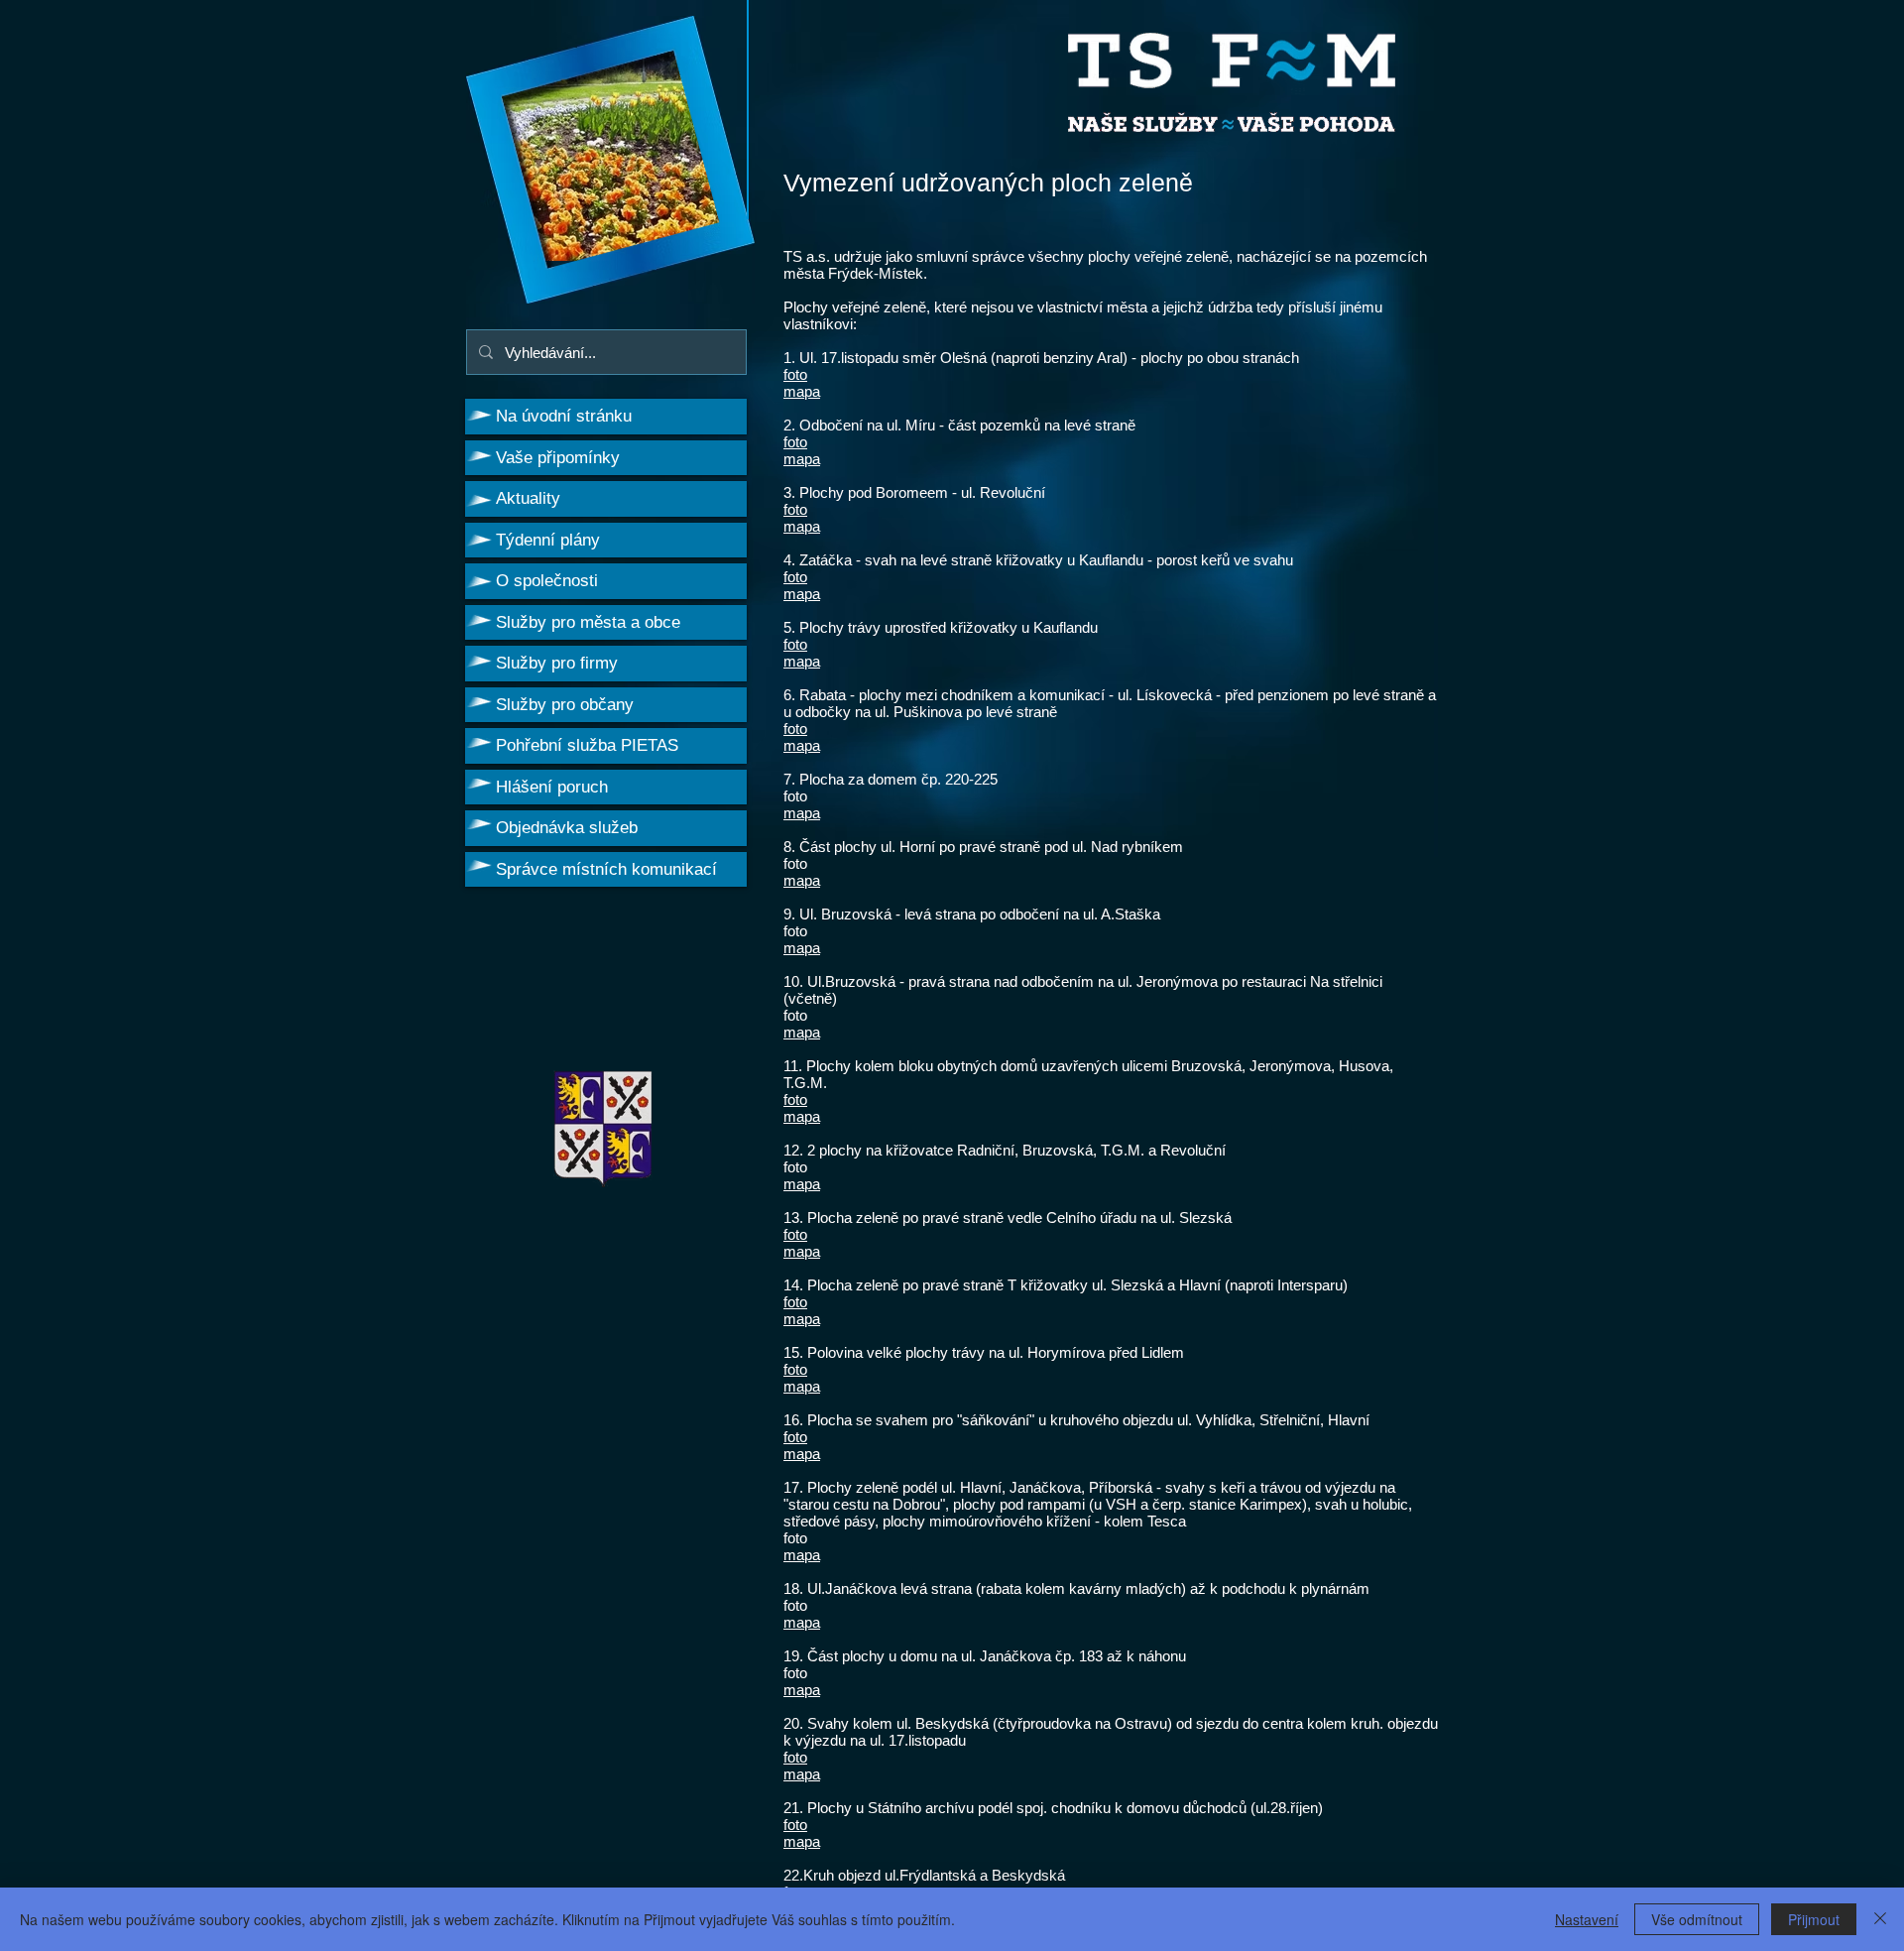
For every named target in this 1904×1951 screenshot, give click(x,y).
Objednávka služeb (567, 828)
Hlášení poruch (552, 787)
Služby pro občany (565, 705)
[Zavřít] (1880, 1919)
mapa (802, 391)
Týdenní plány (548, 540)
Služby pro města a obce (588, 622)
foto (795, 374)
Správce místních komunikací (606, 869)
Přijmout (1814, 1919)
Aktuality (528, 498)
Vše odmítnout (1697, 1919)
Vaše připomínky (558, 458)
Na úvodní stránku (564, 416)
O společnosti (547, 581)
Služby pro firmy (557, 663)
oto (797, 577)
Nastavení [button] (1587, 1919)
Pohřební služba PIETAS (587, 745)
